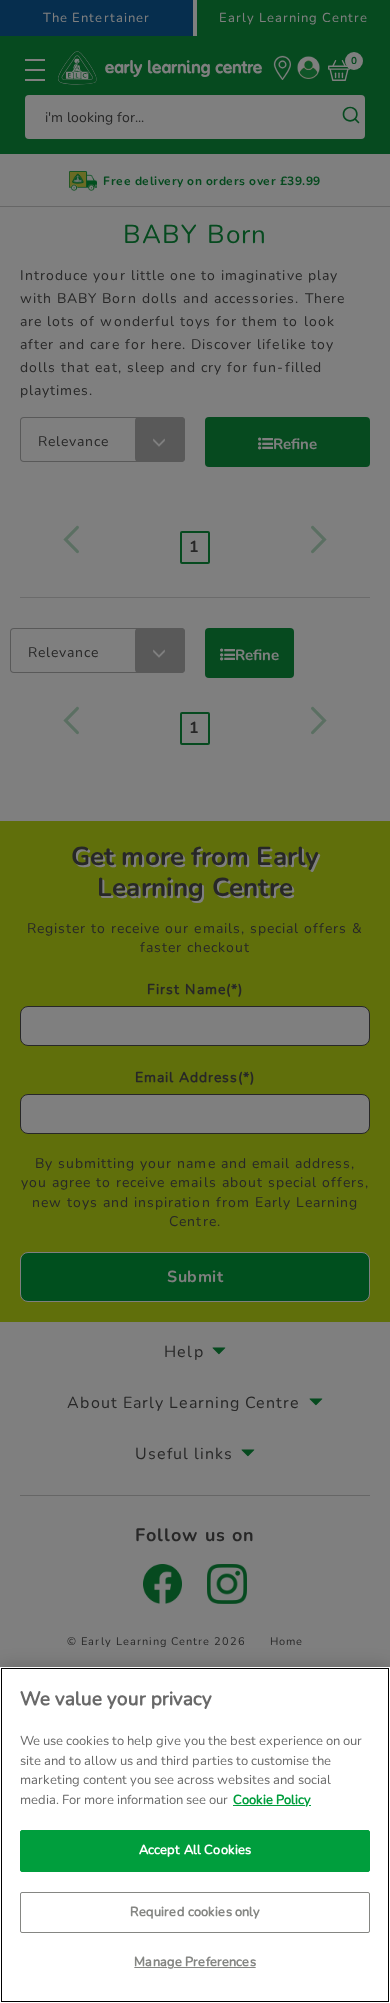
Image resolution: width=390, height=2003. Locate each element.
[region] (195, 1835)
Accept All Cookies (195, 1850)
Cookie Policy (272, 1800)
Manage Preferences (194, 1962)
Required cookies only (195, 1912)
